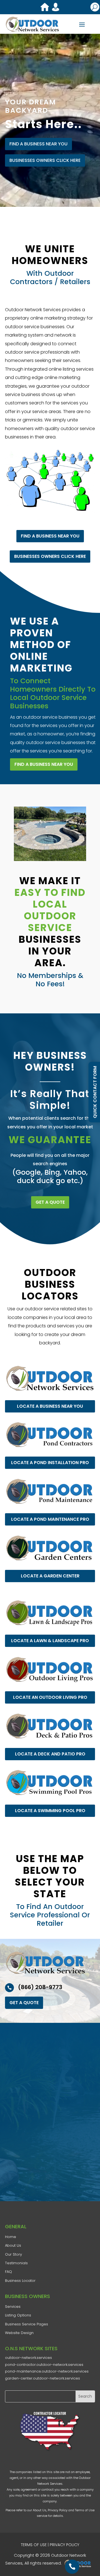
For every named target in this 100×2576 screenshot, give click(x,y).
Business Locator (20, 2281)
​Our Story (13, 2254)
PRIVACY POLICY (64, 2545)
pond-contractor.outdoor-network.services (44, 2365)
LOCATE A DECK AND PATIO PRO (50, 1754)
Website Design (19, 2333)
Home (11, 2237)
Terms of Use (85, 2510)
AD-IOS (79, 2563)
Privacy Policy (58, 2510)
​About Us (13, 2245)
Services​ (13, 2307)
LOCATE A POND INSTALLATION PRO (50, 1463)
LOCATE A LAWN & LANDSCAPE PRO (50, 1641)
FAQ (8, 2272)
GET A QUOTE (50, 1202)
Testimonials (16, 2263)
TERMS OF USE (34, 2545)
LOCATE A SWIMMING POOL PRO (50, 1810)
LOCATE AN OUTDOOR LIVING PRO (50, 1697)
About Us (40, 2510)
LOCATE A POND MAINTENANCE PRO (50, 1519)
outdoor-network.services (28, 2358)
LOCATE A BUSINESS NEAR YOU (50, 1406)
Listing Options (18, 2315)
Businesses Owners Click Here (45, 160)
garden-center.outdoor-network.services (42, 2378)
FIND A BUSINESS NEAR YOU (38, 144)
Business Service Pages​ (27, 2324)
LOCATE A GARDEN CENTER (50, 1576)
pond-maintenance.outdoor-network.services (47, 2371)
